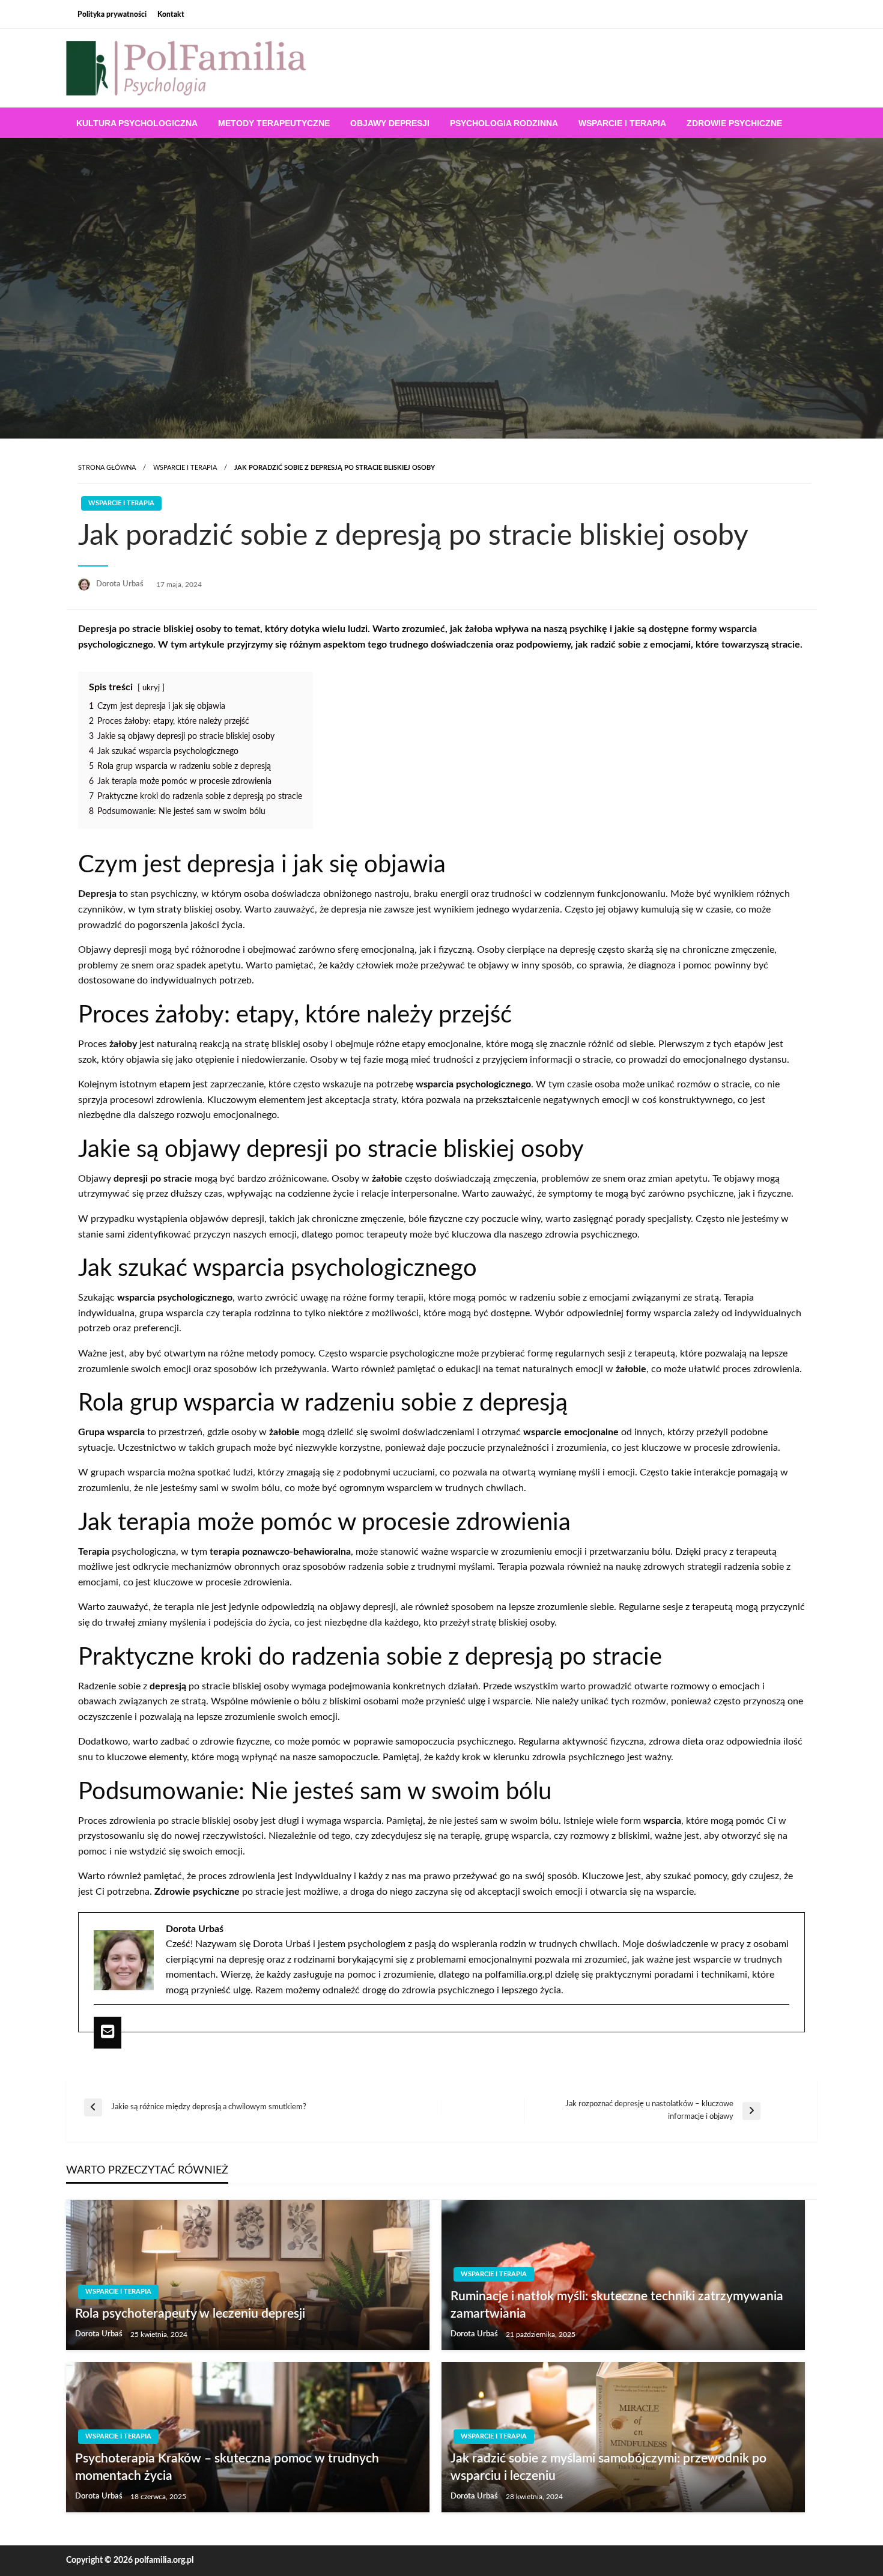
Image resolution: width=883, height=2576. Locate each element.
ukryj (151, 688)
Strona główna (107, 468)
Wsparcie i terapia (622, 123)
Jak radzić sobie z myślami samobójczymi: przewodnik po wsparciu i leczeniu (608, 2467)
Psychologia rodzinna (504, 123)
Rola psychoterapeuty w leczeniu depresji (190, 2314)
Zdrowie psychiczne (734, 123)
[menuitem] (137, 123)
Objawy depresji (390, 123)
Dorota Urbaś (121, 584)
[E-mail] (108, 2032)
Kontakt (171, 14)
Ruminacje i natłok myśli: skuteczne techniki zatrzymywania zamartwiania (617, 2305)
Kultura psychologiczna (137, 123)
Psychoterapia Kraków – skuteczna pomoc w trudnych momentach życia (227, 2467)
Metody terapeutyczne (274, 123)
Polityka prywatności (112, 14)
